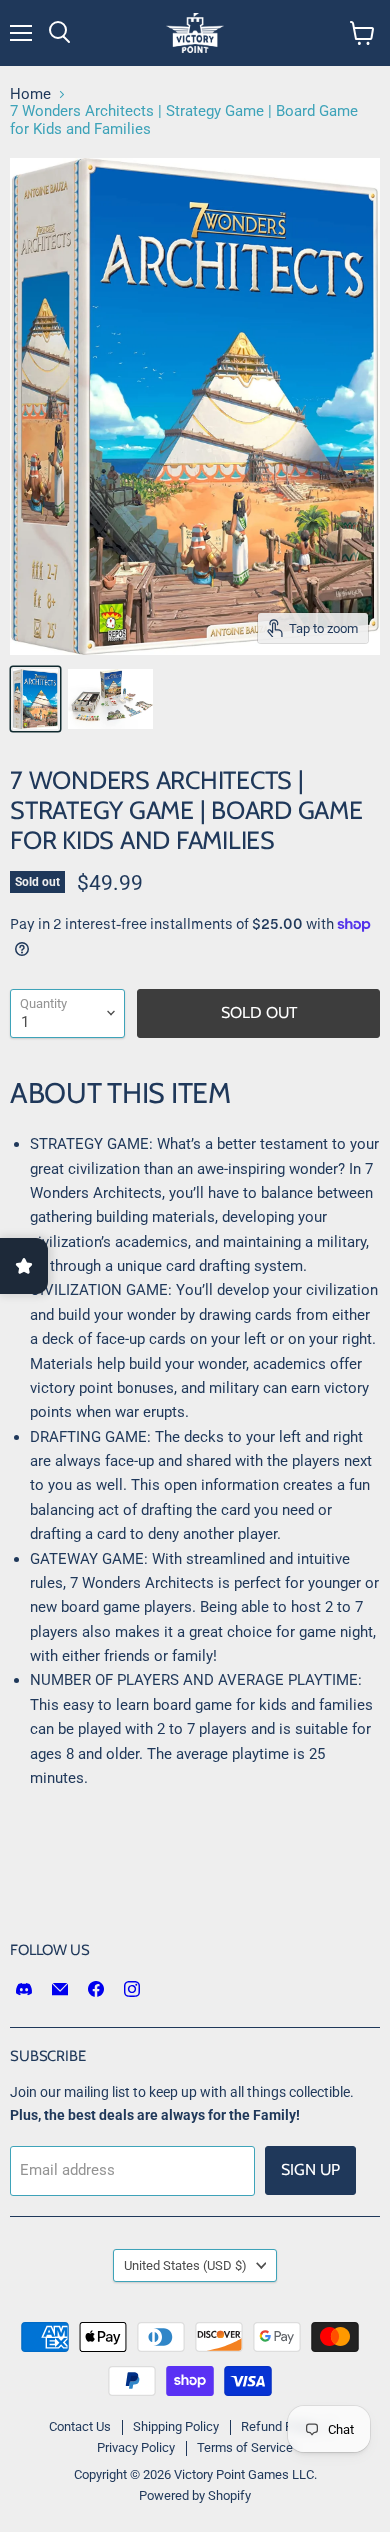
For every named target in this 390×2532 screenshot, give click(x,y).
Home (30, 94)
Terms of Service (245, 2447)
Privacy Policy (136, 2447)
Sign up (310, 2169)
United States (185, 2265)
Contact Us (80, 2426)
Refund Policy (280, 2426)
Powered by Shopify (195, 2495)
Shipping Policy (176, 2426)
